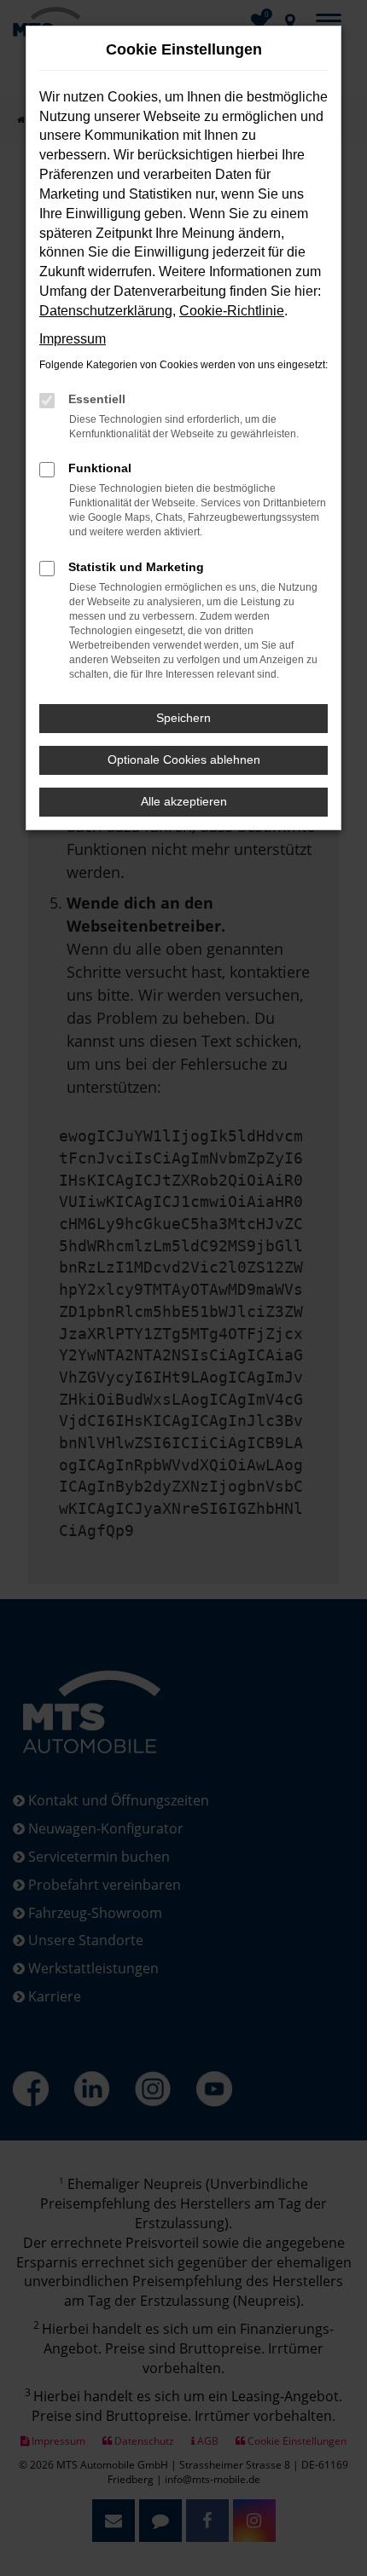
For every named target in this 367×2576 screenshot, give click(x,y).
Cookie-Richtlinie (232, 311)
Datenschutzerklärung (106, 311)
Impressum (73, 339)
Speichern (183, 718)
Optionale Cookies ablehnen (184, 760)
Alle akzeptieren (184, 801)
